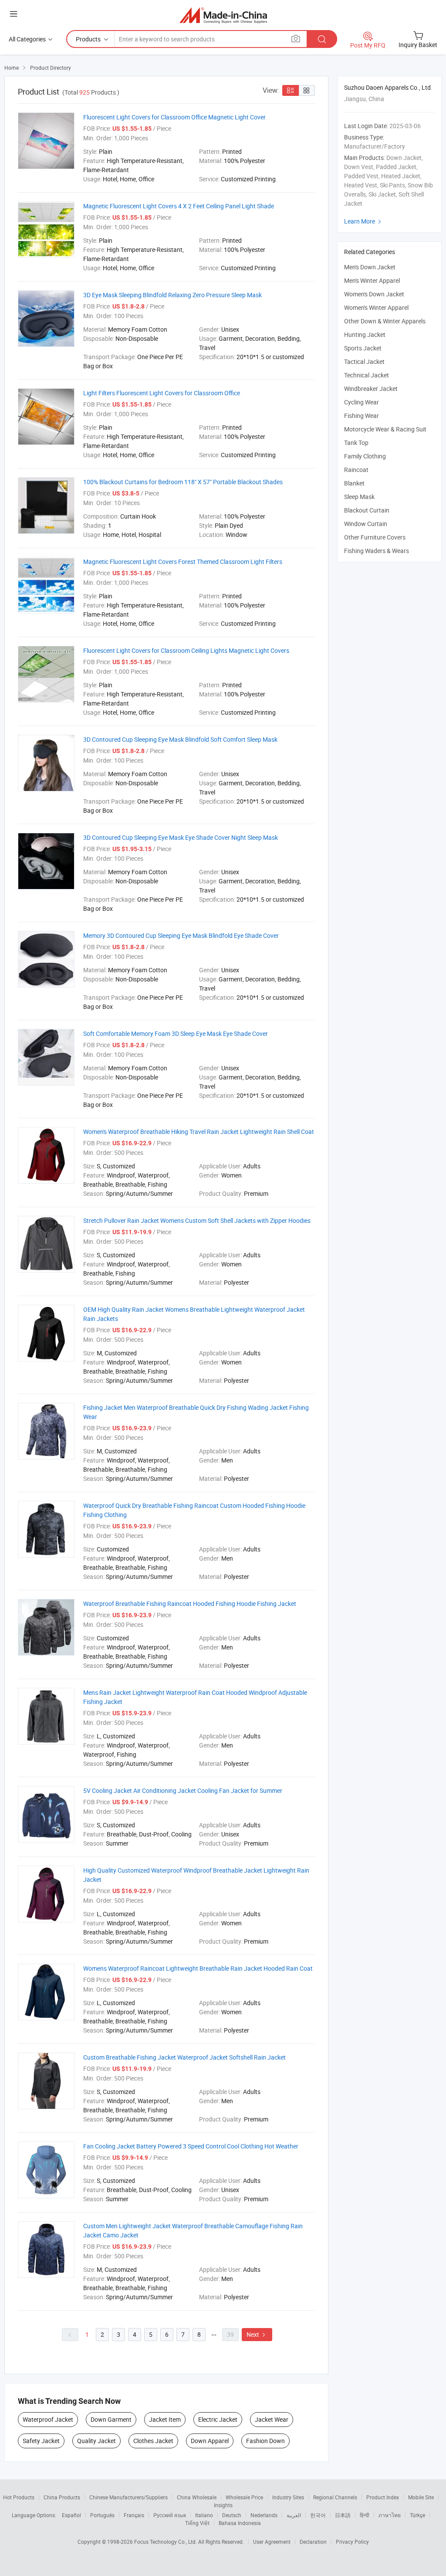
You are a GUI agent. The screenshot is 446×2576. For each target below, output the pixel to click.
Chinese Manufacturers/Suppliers (128, 2497)
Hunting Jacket (365, 334)
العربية (294, 2515)
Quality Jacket (96, 2441)
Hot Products (19, 2497)
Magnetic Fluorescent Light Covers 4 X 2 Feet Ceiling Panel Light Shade (179, 206)
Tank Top (356, 443)
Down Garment (111, 2419)
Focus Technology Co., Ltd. (166, 2542)
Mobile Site (421, 2497)
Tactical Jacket (364, 361)
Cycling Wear (362, 402)
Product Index (383, 2497)
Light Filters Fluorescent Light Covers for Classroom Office (162, 393)
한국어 (318, 2515)
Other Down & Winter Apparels (385, 321)
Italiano (204, 2515)
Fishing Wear (362, 416)
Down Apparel (210, 2441)
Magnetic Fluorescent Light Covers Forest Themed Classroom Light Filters (183, 562)
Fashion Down (265, 2441)
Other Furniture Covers (375, 537)
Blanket (354, 483)
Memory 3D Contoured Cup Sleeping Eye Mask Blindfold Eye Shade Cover (181, 935)
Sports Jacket (363, 348)
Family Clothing (365, 456)
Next (257, 2334)
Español (71, 2515)
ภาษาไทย (390, 2515)
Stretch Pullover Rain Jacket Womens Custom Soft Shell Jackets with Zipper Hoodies (197, 1220)
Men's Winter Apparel (372, 280)
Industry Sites (288, 2497)
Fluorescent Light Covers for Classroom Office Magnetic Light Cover (174, 117)
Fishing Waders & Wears (377, 551)
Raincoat (356, 470)
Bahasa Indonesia (240, 2523)
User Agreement (272, 2542)
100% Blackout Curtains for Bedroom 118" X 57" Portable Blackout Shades (183, 482)
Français (134, 2515)
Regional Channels (335, 2497)
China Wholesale (197, 2497)
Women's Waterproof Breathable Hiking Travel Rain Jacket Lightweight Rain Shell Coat (199, 1132)
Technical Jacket (367, 375)
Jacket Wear (272, 2419)
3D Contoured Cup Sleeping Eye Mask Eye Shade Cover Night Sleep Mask (181, 837)
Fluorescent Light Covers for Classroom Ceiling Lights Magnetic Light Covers (186, 650)
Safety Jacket (41, 2441)
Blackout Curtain (367, 510)
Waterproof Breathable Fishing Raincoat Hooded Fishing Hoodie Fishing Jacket (190, 1604)
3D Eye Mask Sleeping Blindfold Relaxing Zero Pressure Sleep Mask (172, 295)
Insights (223, 2505)
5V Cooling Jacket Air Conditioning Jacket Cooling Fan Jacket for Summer (183, 1790)
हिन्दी (365, 2515)
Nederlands (264, 2515)
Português (102, 2515)
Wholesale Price (244, 2497)
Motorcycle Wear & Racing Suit (385, 429)
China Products (62, 2497)
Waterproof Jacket (48, 2419)
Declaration (313, 2542)
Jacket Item (165, 2419)
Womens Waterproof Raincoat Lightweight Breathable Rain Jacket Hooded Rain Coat (198, 1968)
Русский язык (170, 2515)
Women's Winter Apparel (376, 307)
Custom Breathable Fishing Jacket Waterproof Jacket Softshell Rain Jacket (184, 2057)
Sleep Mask (359, 497)
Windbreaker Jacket (371, 389)
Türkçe (417, 2515)
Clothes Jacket (153, 2441)
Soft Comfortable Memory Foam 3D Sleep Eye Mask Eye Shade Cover (176, 1033)
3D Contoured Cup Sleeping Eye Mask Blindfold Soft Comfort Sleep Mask (180, 739)
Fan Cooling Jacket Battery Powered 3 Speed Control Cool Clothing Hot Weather (191, 2146)
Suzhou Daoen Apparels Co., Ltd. (388, 87)
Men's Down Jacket (370, 267)
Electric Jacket (218, 2419)
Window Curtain (366, 524)
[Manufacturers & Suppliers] (223, 15)
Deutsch (232, 2515)
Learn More (364, 221)
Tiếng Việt (197, 2523)
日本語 (343, 2515)
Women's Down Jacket (374, 294)
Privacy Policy (352, 2542)
